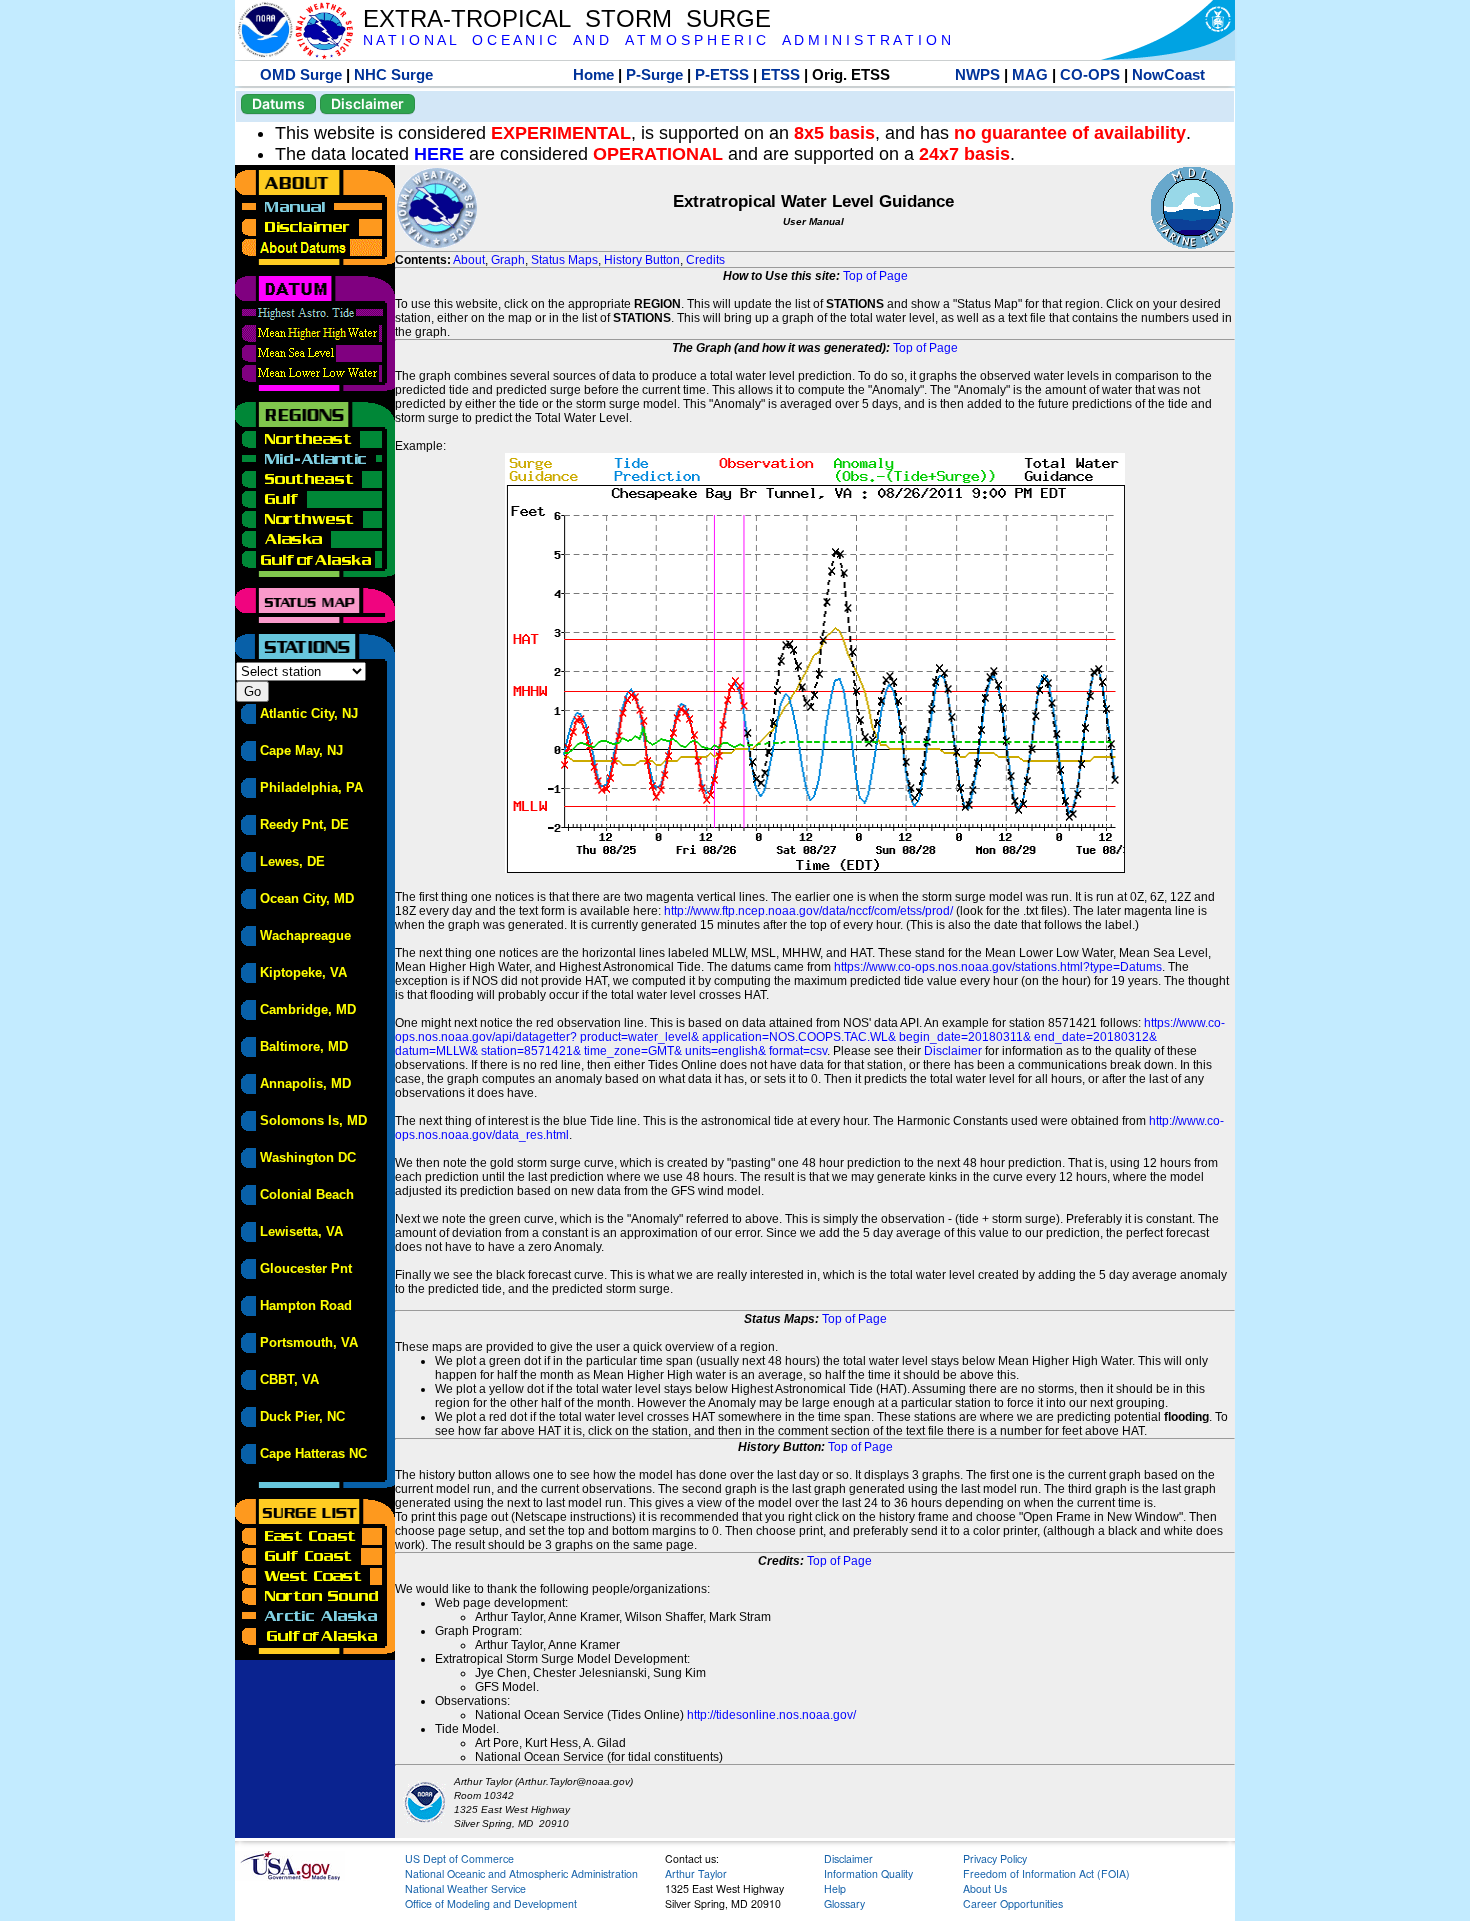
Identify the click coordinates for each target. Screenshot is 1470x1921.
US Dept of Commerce (459, 1858)
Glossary (844, 1903)
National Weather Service (465, 1888)
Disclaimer (367, 103)
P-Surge (654, 74)
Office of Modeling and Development (491, 1903)
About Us (985, 1888)
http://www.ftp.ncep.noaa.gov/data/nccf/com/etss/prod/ (808, 911)
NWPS (977, 74)
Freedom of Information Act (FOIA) (1046, 1873)
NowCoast (1168, 74)
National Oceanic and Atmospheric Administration (521, 1873)
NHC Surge (393, 74)
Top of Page (875, 276)
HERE (439, 154)
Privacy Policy (995, 1858)
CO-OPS (1090, 74)
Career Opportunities (1013, 1903)
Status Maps (564, 260)
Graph (508, 260)
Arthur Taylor (696, 1873)
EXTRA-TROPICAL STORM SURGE (567, 18)
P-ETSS (722, 74)
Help (835, 1888)
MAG (1030, 74)
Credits (705, 260)
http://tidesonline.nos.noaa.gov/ (771, 1715)
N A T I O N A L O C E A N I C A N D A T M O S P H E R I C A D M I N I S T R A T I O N (657, 40)
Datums (278, 103)
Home (593, 74)
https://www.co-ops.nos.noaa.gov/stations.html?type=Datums (998, 967)
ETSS (780, 74)
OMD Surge (301, 74)
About (469, 260)
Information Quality (868, 1873)
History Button (642, 260)
